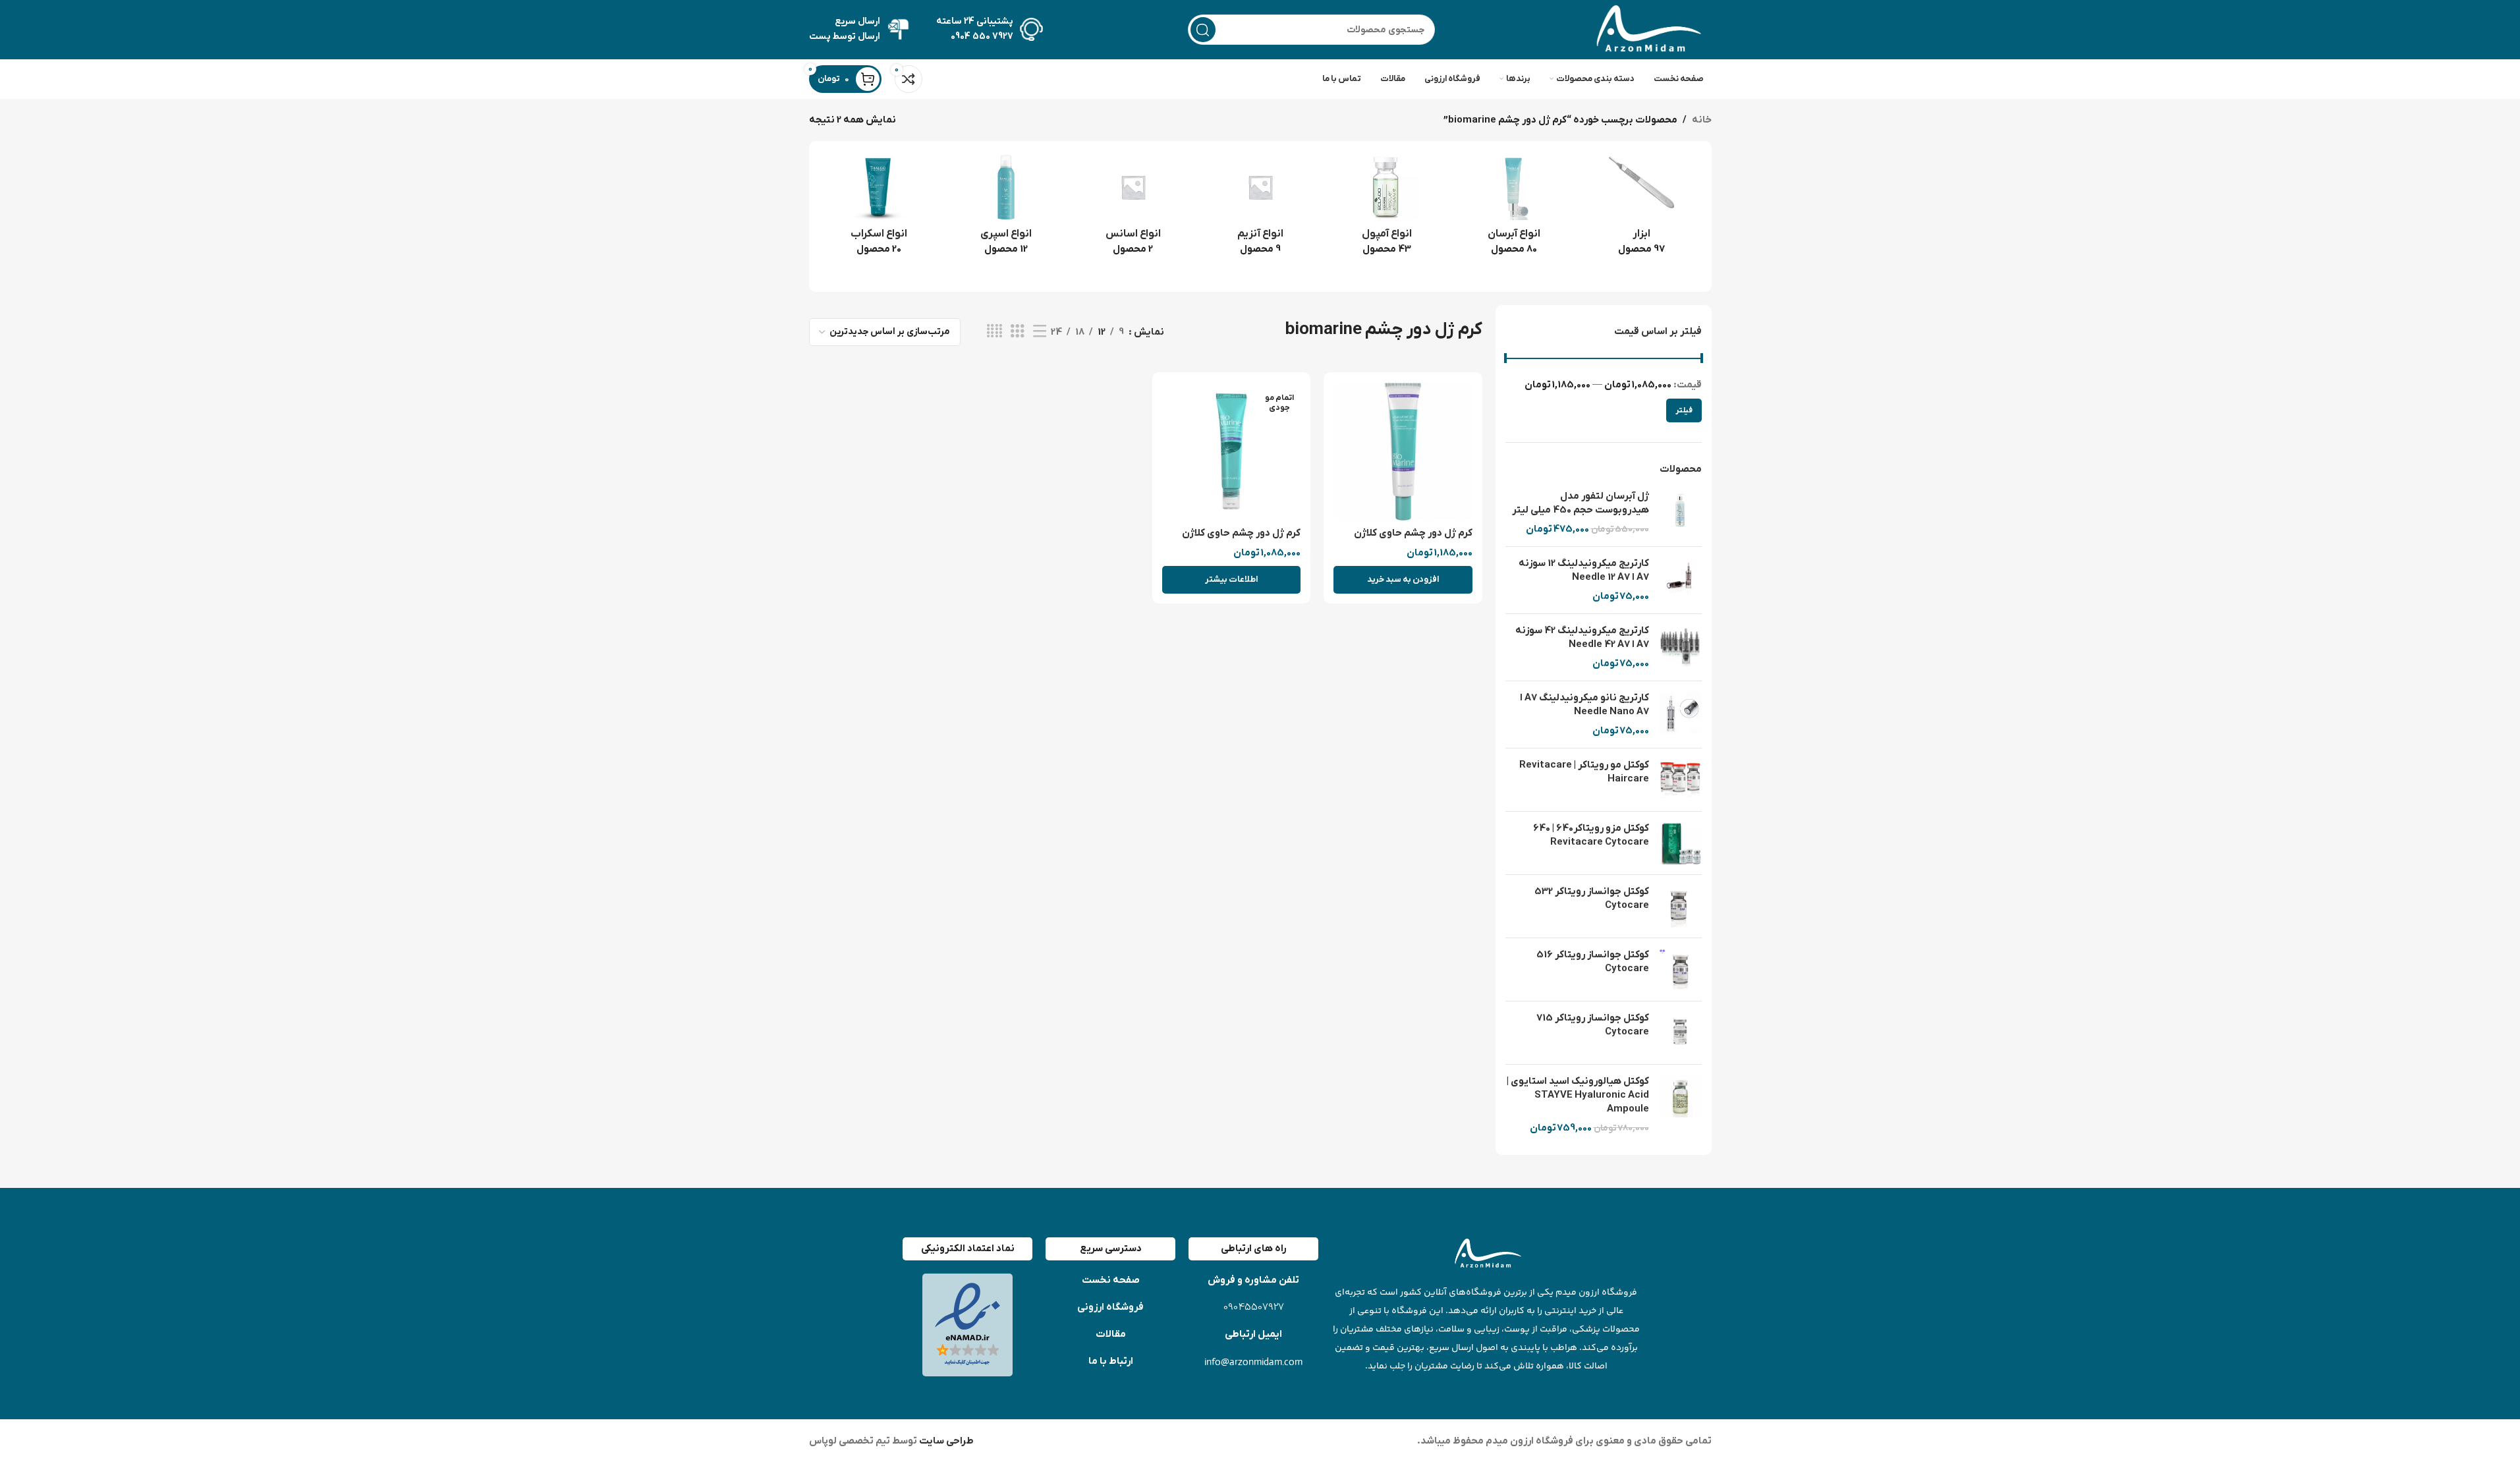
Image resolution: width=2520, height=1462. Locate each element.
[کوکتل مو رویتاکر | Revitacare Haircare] (1680, 780)
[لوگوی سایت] (1646, 29)
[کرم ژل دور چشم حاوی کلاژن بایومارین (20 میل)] (1232, 452)
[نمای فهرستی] (1040, 332)
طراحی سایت (945, 1441)
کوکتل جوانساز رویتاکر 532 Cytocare (1592, 898)
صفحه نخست (1111, 1280)
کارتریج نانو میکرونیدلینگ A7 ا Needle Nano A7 (1584, 705)
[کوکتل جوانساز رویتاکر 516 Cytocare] (1680, 970)
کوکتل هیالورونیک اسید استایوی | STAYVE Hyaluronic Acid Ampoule (1578, 1095)
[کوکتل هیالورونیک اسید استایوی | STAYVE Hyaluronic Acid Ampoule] (1680, 1105)
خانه (1702, 120)
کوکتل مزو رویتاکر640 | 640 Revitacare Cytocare (1591, 835)
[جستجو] (1203, 30)
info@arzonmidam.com (1253, 1362)
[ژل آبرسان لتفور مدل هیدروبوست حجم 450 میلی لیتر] (1680, 513)
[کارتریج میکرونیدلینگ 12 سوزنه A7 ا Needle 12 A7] (1680, 580)
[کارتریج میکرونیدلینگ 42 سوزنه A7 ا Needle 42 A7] (1680, 647)
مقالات (1111, 1334)
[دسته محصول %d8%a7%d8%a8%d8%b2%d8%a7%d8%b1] (1641, 209)
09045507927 (1254, 1307)
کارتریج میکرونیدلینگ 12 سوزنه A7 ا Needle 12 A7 (1584, 570)
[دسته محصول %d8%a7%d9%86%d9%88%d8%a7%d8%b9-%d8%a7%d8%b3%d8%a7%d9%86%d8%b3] (1133, 209)
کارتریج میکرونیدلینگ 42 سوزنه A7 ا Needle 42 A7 (1582, 637)
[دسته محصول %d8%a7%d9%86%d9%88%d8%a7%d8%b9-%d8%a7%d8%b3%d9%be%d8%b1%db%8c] (1006, 209)
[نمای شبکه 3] (1017, 332)
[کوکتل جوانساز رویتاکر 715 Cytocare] (1680, 1033)
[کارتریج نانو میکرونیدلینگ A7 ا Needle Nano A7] (1680, 715)
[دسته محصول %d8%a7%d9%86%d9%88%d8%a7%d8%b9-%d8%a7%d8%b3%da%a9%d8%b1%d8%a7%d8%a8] (879, 209)
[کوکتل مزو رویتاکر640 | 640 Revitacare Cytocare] (1680, 843)
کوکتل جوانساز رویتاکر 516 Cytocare (1593, 962)
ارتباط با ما (1111, 1361)
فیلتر (1684, 410)
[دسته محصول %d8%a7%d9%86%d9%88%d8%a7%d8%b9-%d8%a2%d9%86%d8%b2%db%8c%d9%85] (1260, 209)
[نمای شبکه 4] (994, 332)
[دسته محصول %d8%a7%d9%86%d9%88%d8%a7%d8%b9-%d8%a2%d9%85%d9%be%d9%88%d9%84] (1387, 209)
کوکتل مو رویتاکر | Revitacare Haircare (1584, 772)
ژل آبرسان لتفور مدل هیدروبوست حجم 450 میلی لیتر (1581, 503)
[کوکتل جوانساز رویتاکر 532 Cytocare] (1680, 906)
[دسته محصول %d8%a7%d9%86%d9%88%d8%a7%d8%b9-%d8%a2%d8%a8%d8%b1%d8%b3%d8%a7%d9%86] (1514, 209)
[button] (1403, 580)
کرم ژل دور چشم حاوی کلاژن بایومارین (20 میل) (1241, 540)
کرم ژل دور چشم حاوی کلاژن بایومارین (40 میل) (1413, 540)
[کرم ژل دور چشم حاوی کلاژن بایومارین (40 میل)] (1403, 452)
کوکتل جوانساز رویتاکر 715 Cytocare (1593, 1025)
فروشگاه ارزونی (1110, 1307)
